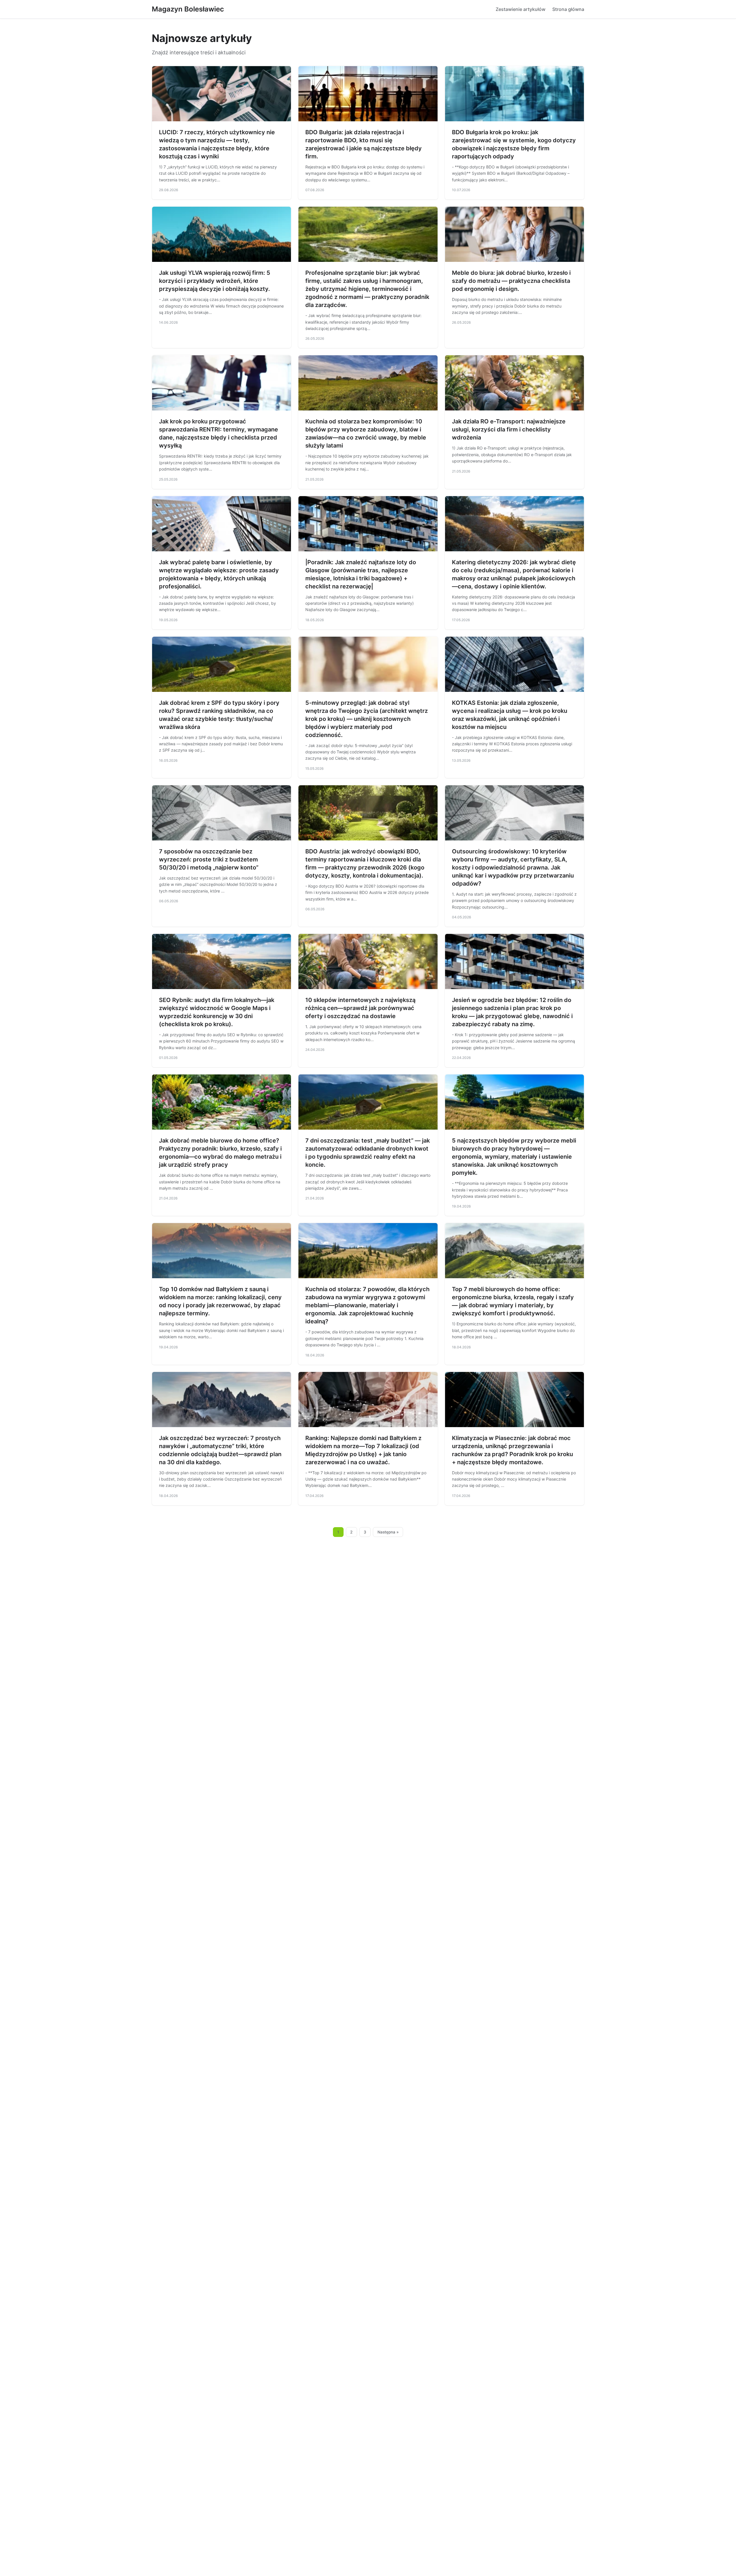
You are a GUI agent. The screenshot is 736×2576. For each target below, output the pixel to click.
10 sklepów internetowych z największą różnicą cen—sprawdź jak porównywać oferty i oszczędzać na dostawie (360, 1008)
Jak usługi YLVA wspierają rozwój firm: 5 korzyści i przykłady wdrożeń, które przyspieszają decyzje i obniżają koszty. (215, 281)
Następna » (388, 1532)
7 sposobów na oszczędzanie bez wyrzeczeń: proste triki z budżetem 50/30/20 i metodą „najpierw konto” (209, 859)
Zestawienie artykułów (521, 9)
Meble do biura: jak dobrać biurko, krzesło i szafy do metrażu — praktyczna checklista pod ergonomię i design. (511, 281)
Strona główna (568, 9)
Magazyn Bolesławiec (188, 9)
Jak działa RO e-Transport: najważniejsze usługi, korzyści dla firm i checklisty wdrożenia (509, 429)
